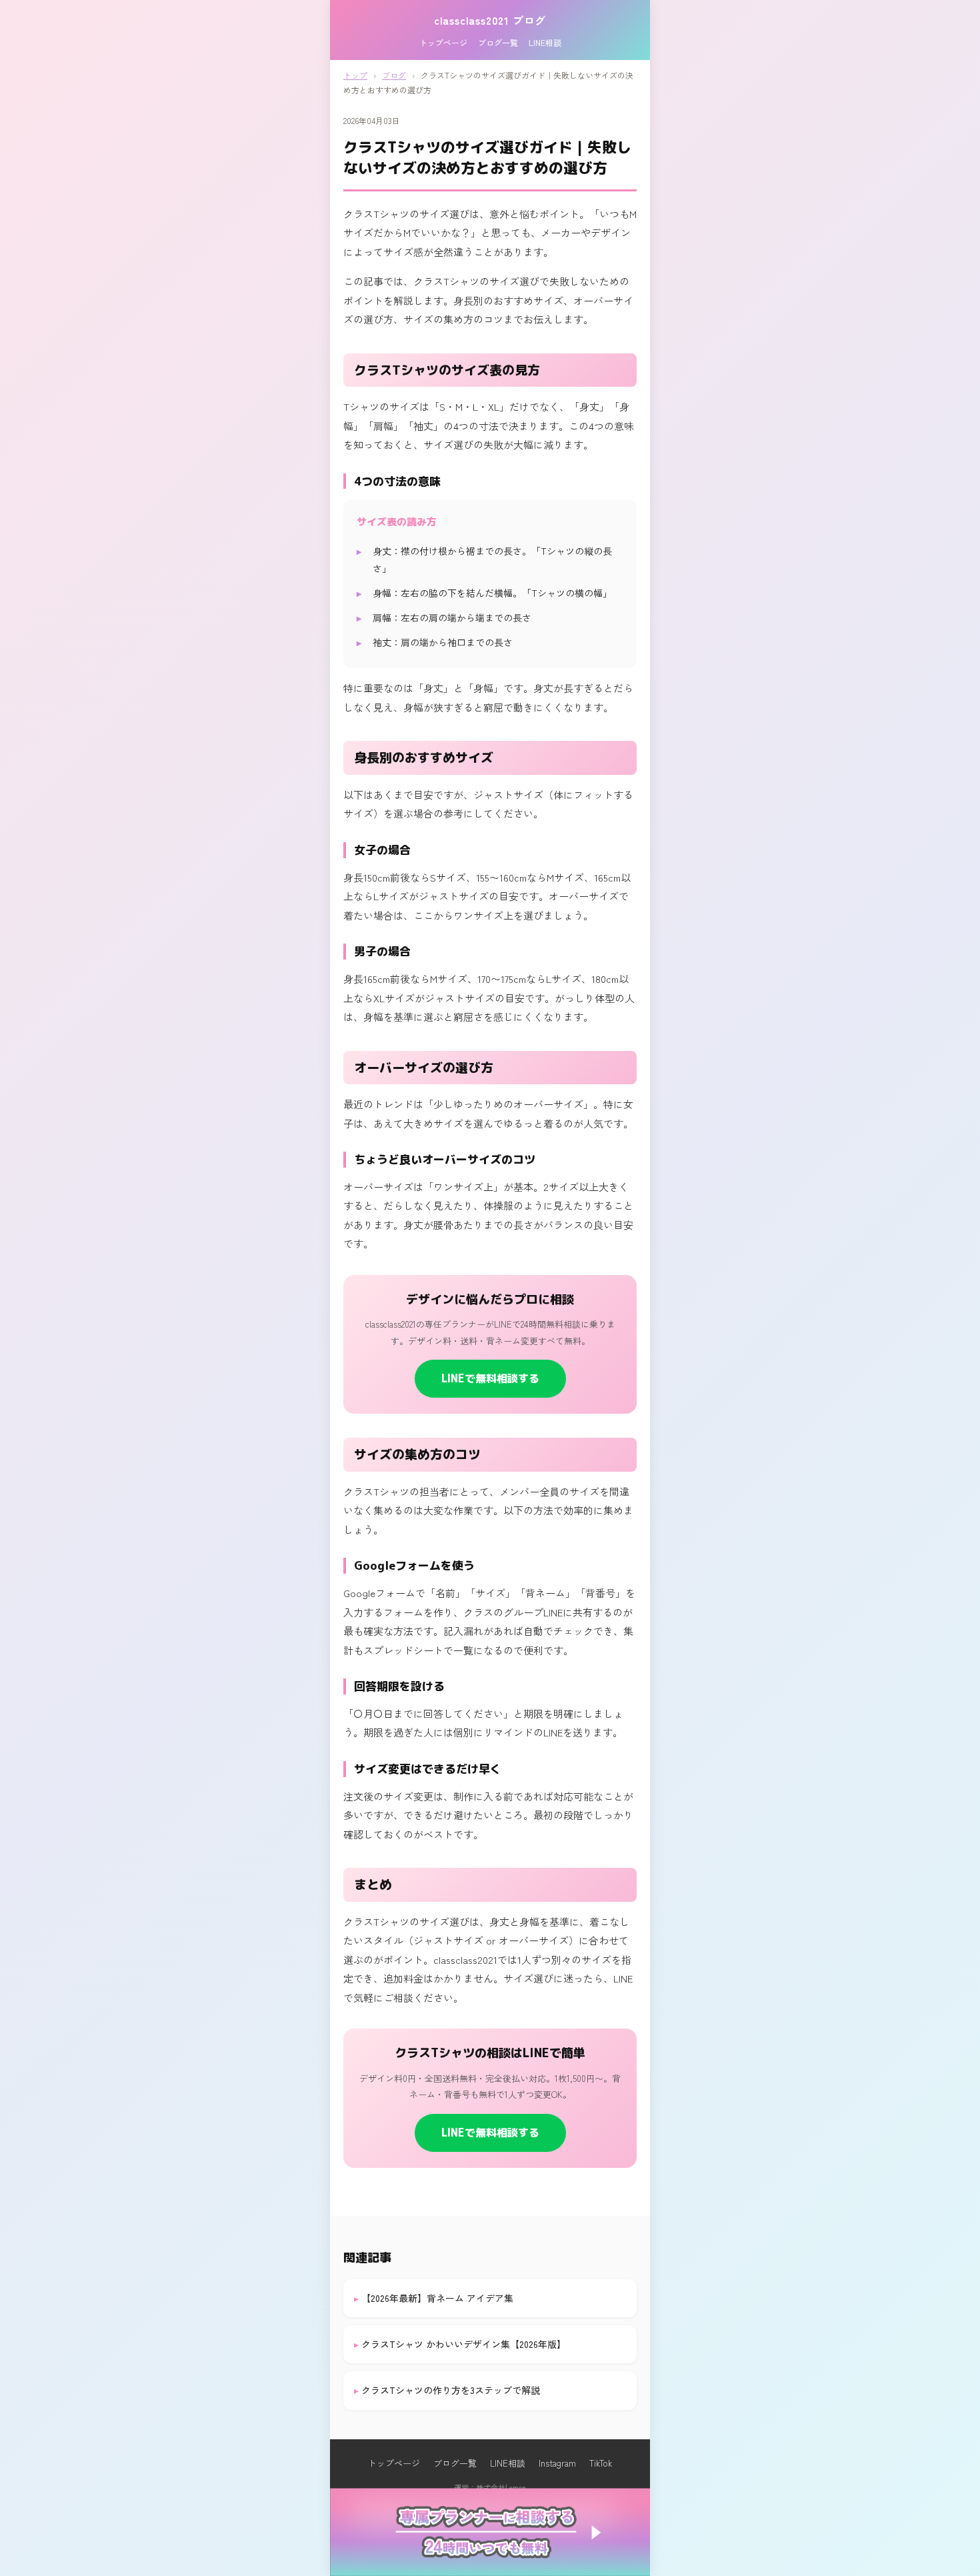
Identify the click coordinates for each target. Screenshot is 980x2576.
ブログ (394, 75)
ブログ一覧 (498, 42)
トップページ (443, 42)
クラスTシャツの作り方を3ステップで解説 (451, 2390)
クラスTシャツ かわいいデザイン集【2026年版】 (464, 2344)
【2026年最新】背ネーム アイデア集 (437, 2298)
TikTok (601, 2463)
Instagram (557, 2463)
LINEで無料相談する (490, 1378)
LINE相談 (545, 42)
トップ (355, 75)
